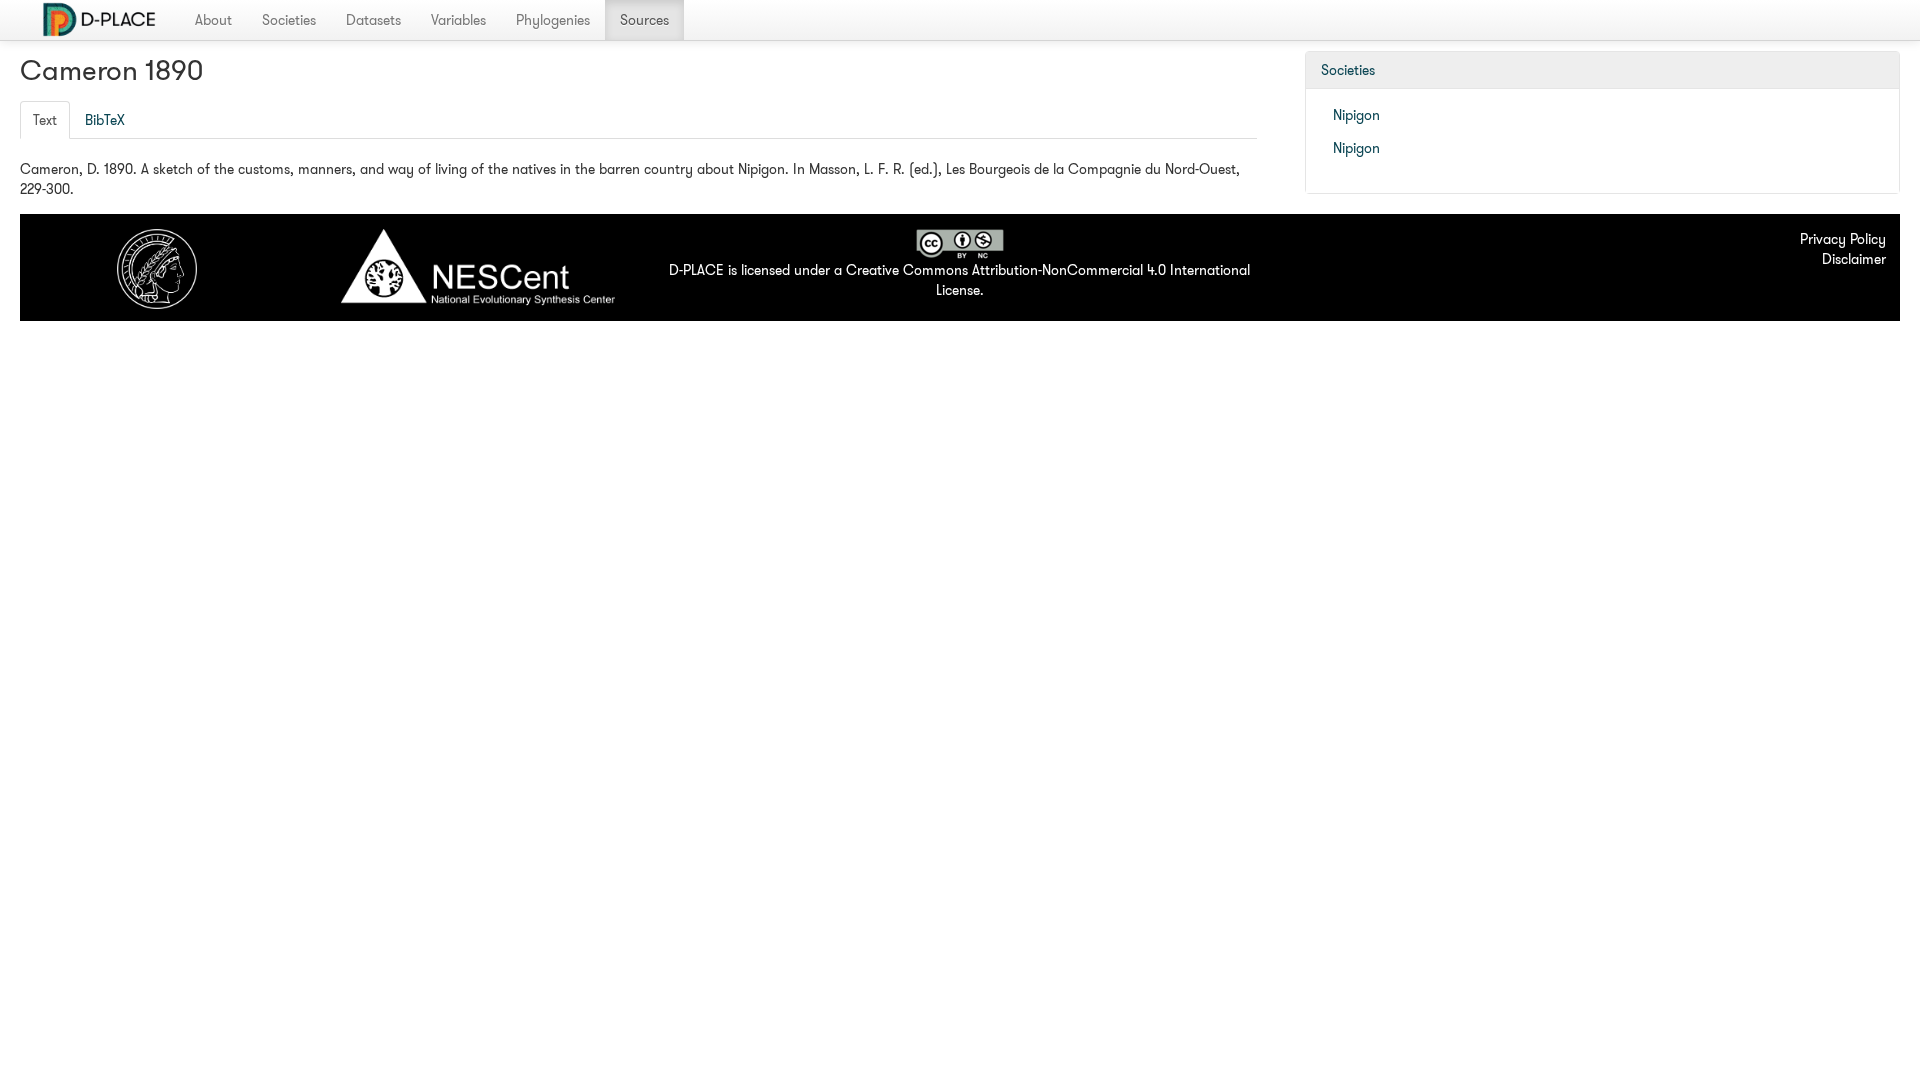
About (213, 20)
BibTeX (105, 120)
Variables (458, 20)
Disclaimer (1854, 259)
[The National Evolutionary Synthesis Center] (477, 273)
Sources (644, 20)
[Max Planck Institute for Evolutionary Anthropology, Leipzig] (157, 267)
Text (45, 120)
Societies (289, 20)
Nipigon (1356, 115)
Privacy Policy (1843, 239)
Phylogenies (553, 20)
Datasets (373, 20)
